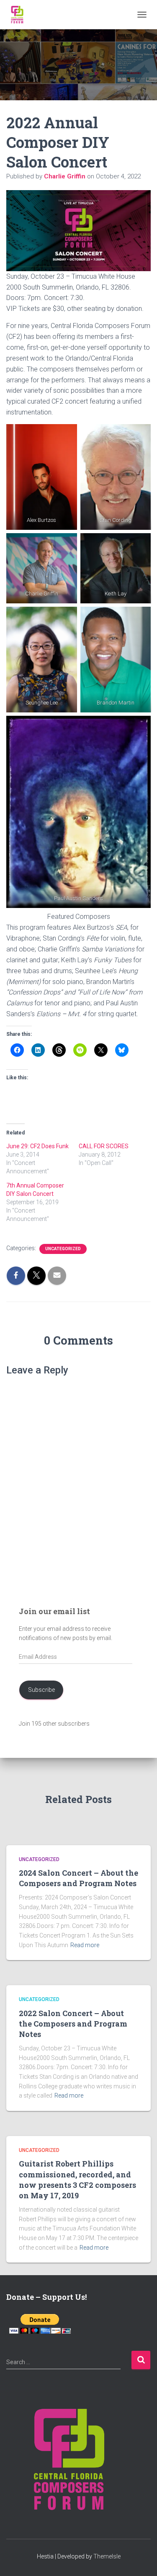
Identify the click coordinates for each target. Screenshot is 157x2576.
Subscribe (41, 1690)
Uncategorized (63, 1249)
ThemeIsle (107, 2556)
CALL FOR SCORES (104, 1146)
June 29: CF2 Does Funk (37, 1146)
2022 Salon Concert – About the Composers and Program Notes (73, 2024)
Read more (85, 1945)
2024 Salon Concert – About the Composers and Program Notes (78, 1878)
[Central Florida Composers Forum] (20, 15)
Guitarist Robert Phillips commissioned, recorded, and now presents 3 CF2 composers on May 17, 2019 (77, 2179)
